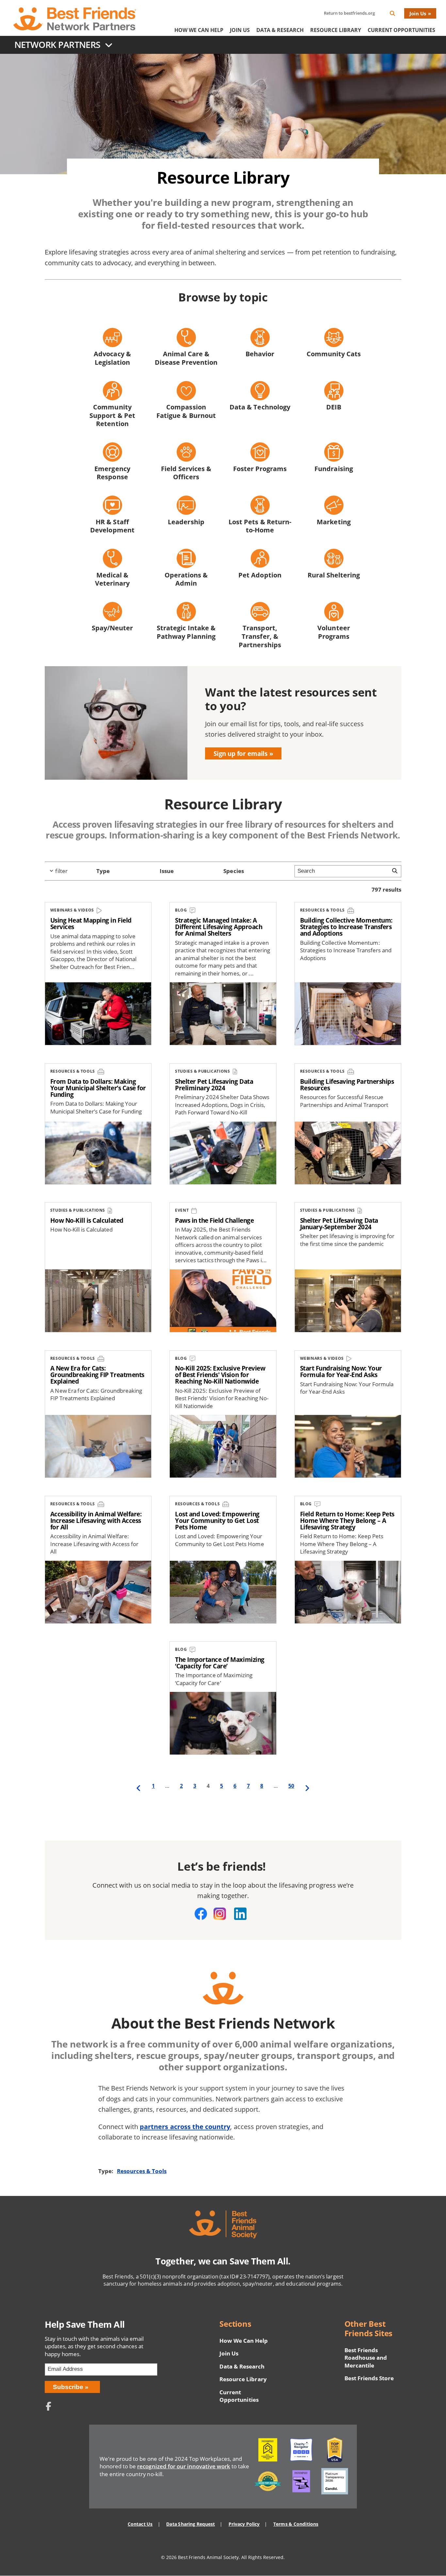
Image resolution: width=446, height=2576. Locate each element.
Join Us (418, 13)
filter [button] (61, 871)
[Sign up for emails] (223, 723)
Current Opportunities (401, 30)
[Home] (75, 19)
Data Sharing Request (191, 2524)
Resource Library (336, 30)
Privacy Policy (244, 2524)
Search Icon (398, 15)
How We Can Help (199, 30)
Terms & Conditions (296, 2524)
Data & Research (280, 30)
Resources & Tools (142, 2171)
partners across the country (185, 2126)
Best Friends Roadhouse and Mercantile (366, 2358)
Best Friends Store (369, 2378)
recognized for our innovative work (184, 2466)
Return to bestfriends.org (349, 13)
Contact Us (140, 2524)
